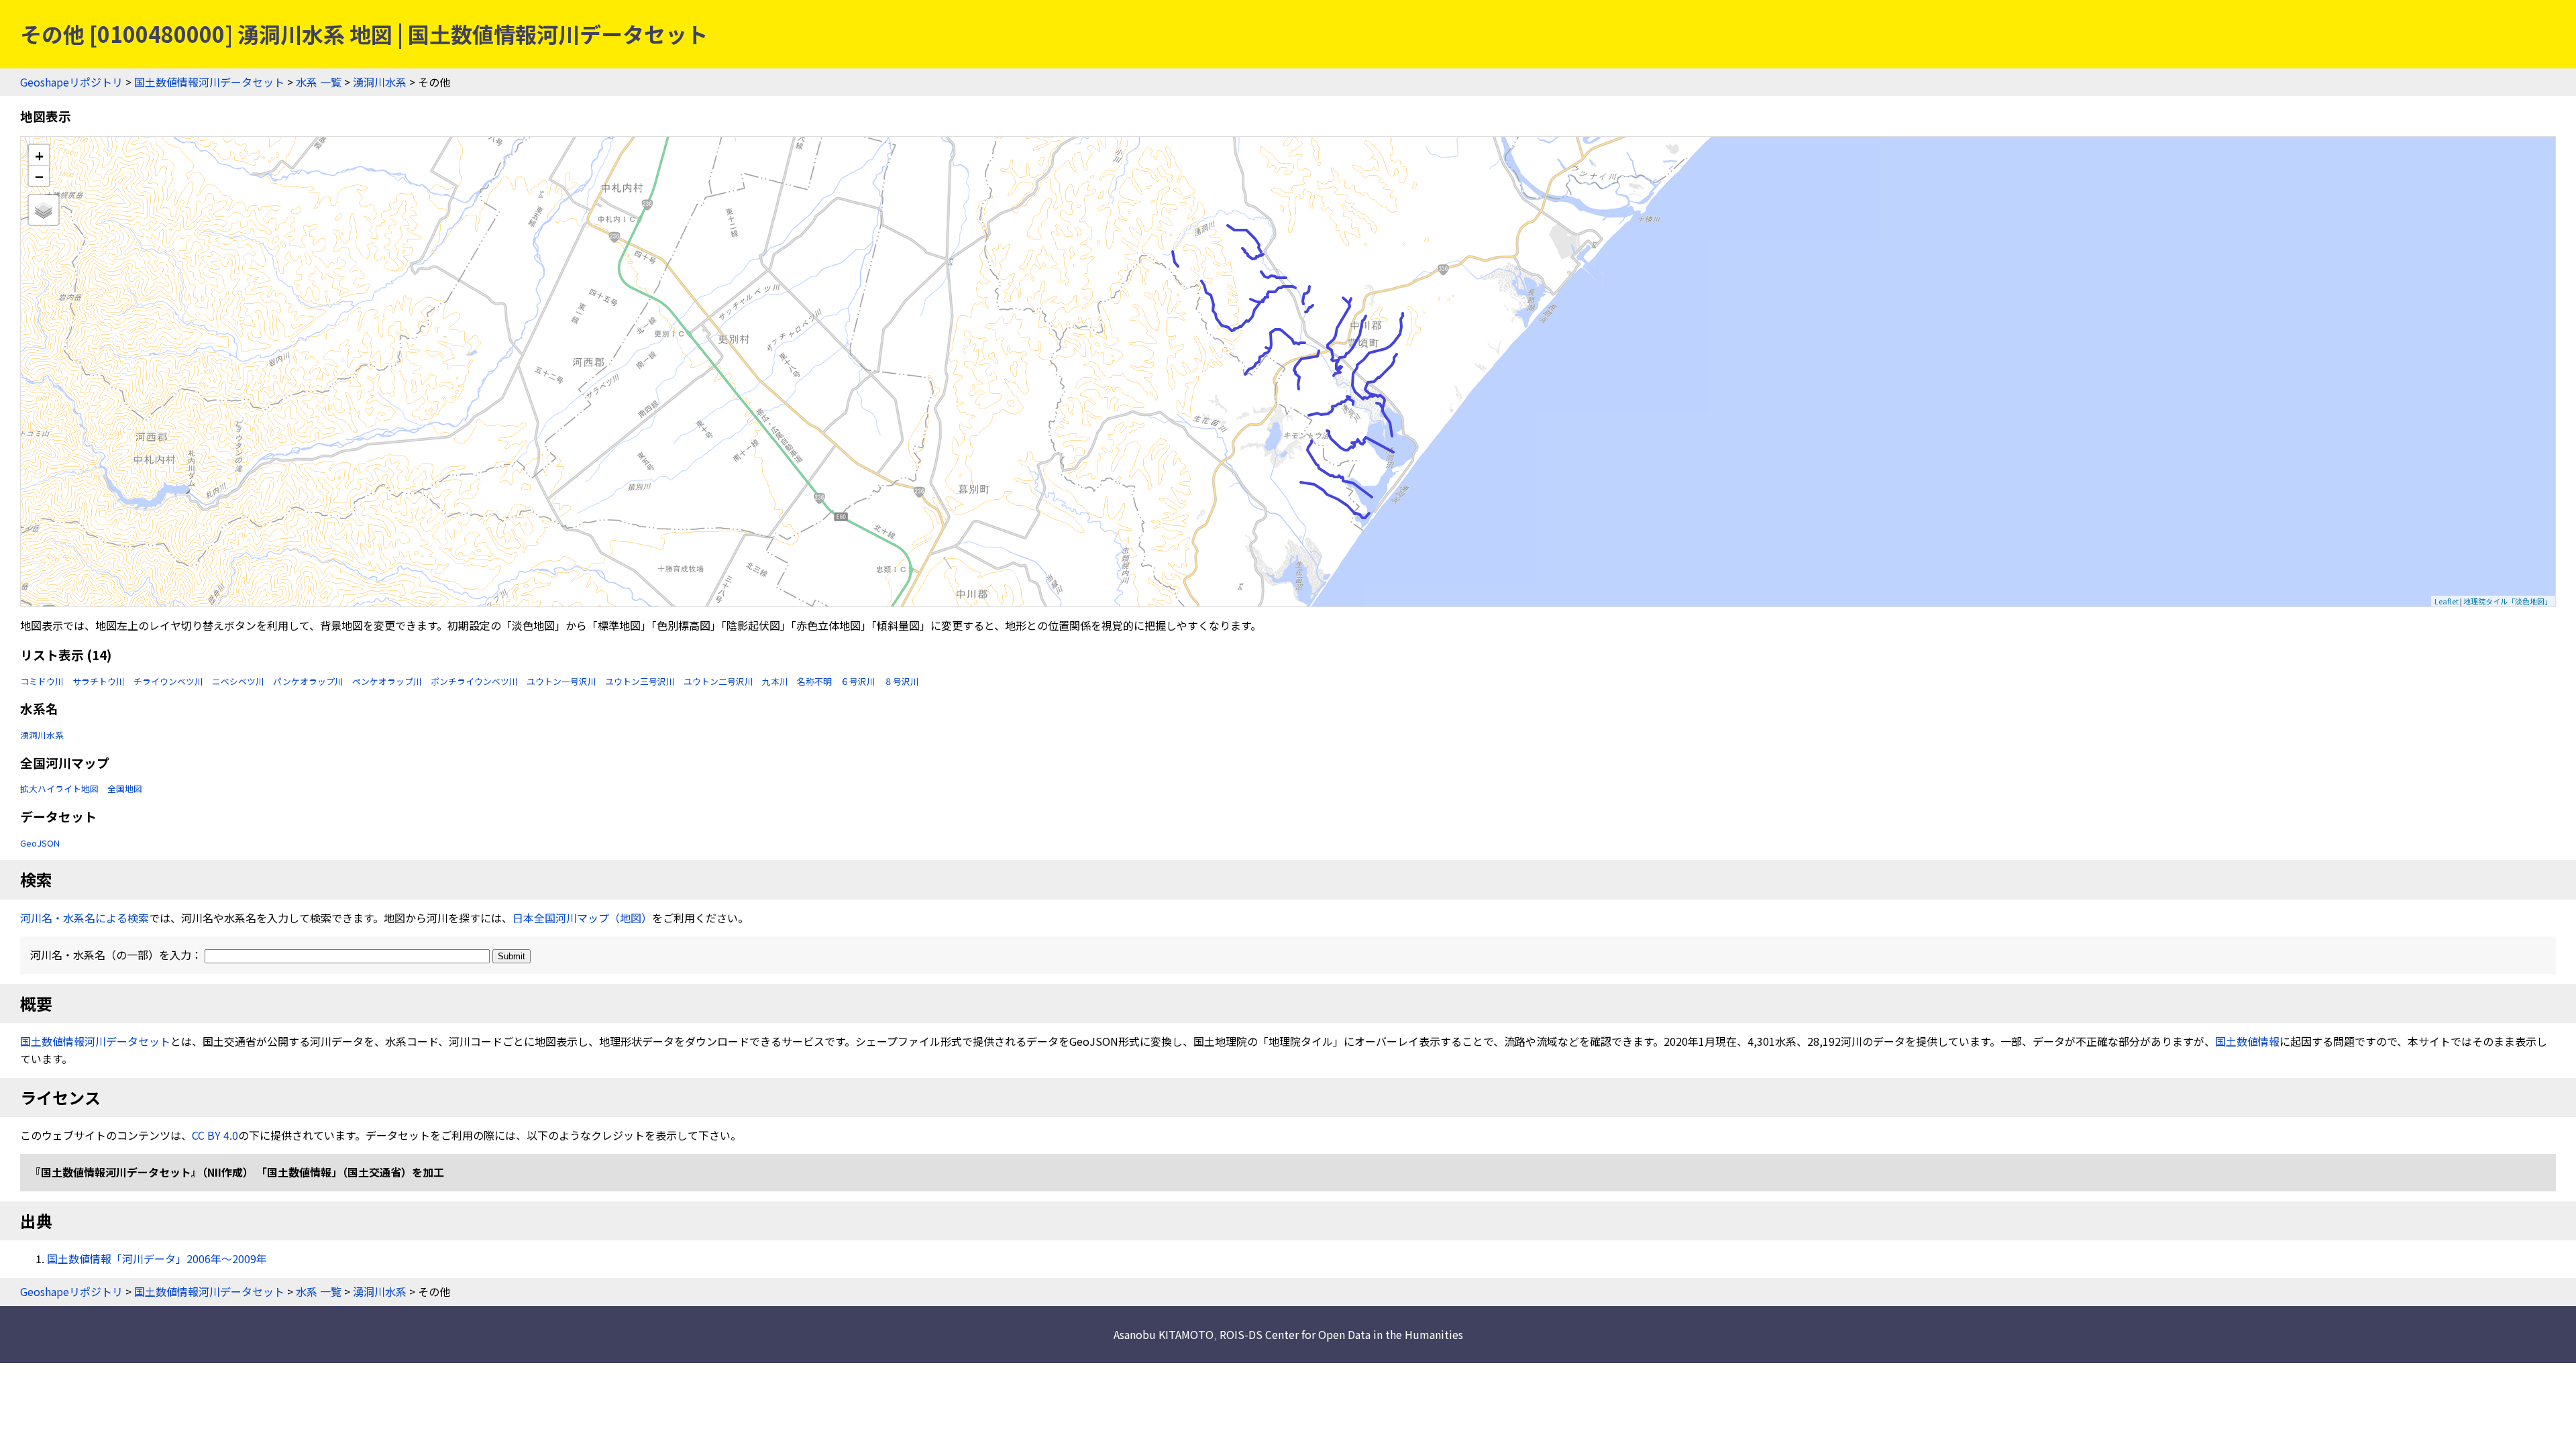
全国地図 (125, 789)
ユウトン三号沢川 (640, 681)
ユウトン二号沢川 (718, 681)
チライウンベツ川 (168, 681)
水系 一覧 (319, 82)
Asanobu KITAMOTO (1164, 1334)
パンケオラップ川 (308, 681)
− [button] (39, 176)
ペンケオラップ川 (387, 681)
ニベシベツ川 (238, 681)
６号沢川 (858, 681)
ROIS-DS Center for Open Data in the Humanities (1341, 1334)
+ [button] (39, 155)
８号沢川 (902, 681)
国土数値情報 (2247, 1041)
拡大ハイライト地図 (59, 789)
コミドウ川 (42, 681)
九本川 (775, 681)
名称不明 (814, 681)
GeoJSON (40, 843)
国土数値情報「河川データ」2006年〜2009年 (157, 1258)
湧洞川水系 (380, 82)
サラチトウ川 (99, 681)
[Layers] (44, 210)
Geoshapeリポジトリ (71, 82)
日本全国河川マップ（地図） (582, 918)
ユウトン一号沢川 (561, 681)
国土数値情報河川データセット (209, 82)
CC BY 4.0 (215, 1135)
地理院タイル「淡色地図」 (2508, 601)
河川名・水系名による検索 (85, 918)
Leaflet (2447, 601)
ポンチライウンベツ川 (474, 681)
